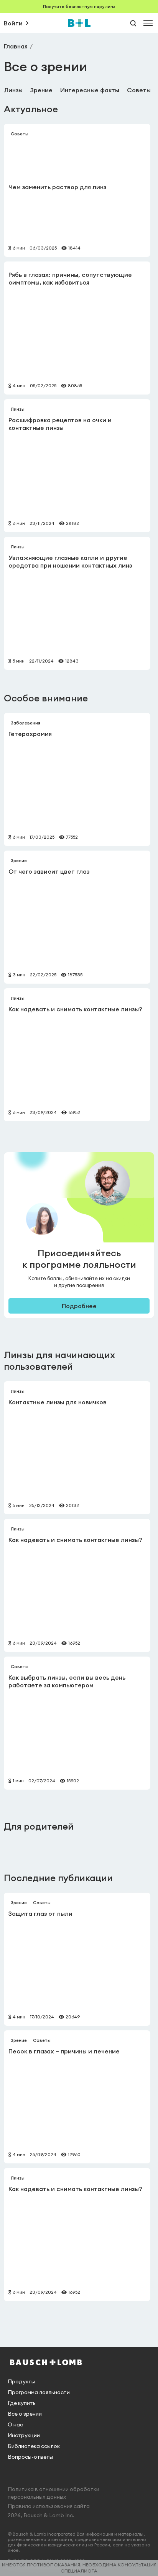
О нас (15, 2424)
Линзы (13, 90)
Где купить (22, 2403)
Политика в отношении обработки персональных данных (53, 2493)
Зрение (41, 90)
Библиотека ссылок (34, 2446)
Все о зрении (25, 2414)
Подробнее (79, 1306)
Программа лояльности (39, 2392)
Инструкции (24, 2435)
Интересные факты (90, 90)
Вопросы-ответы (30, 2457)
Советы (139, 90)
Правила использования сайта (49, 2506)
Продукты (21, 2381)
